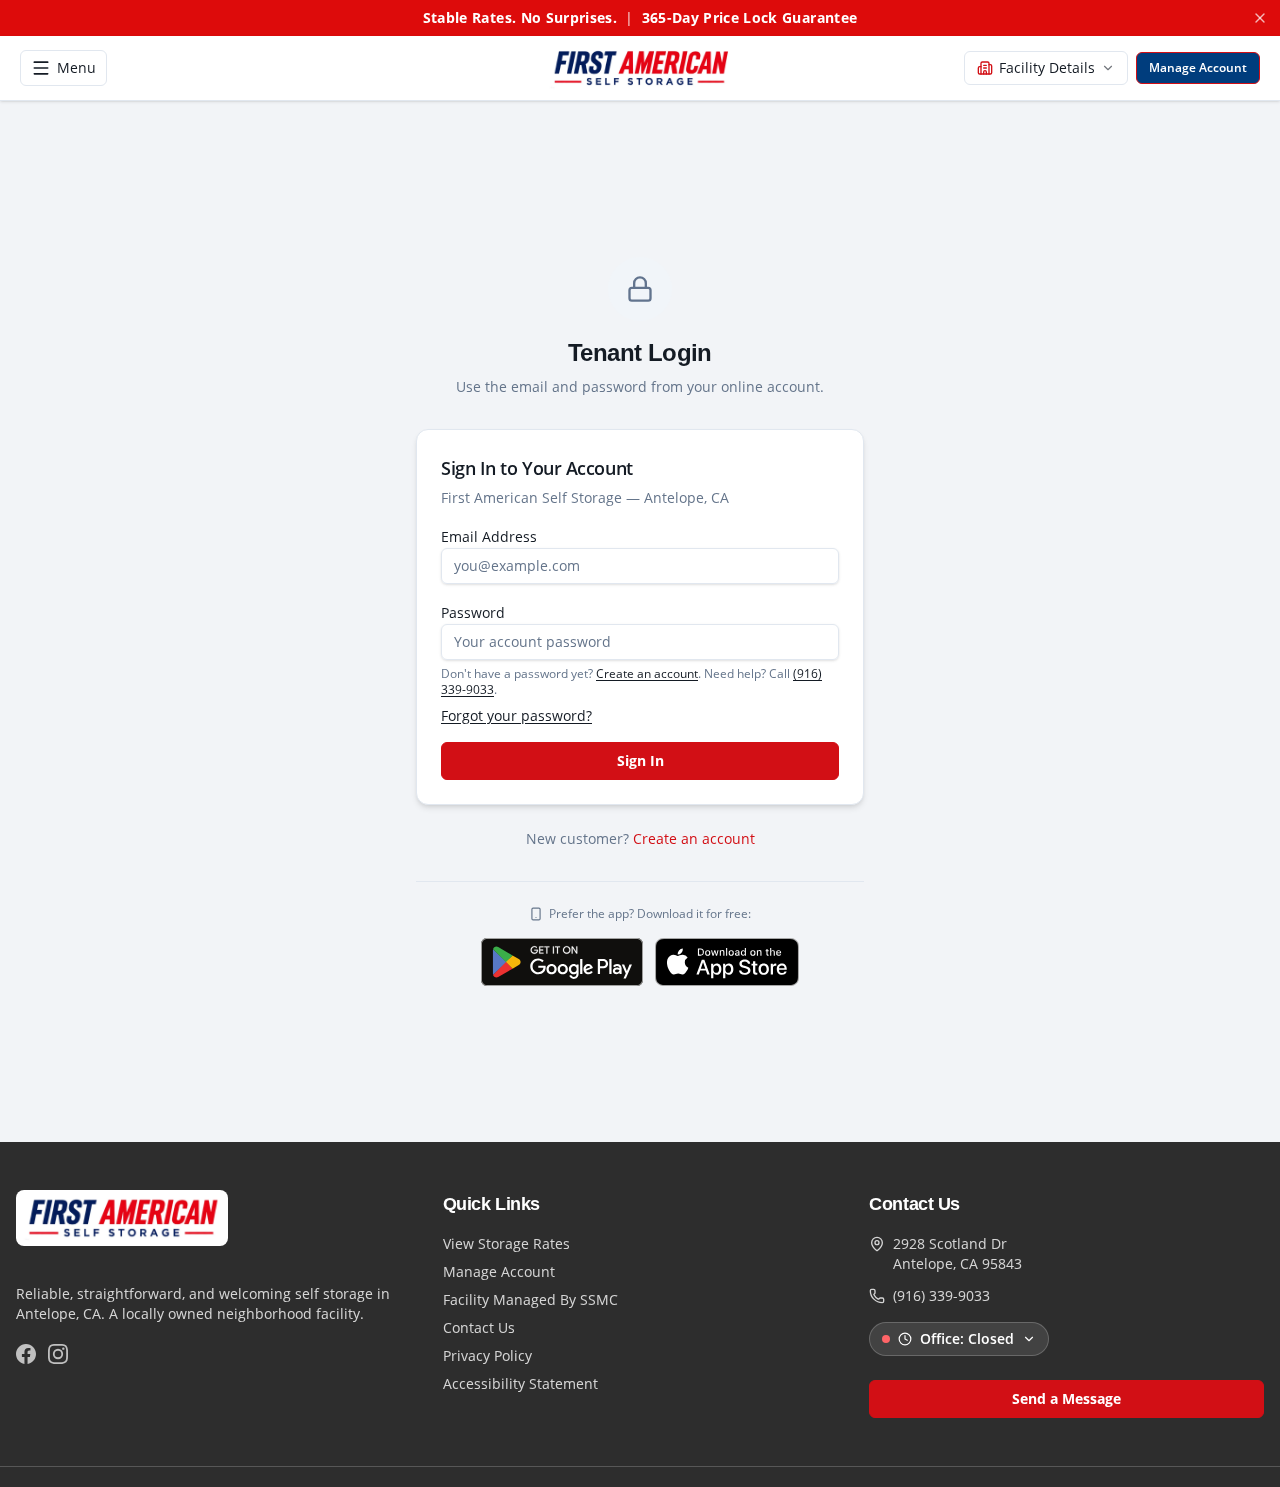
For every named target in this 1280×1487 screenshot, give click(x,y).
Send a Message (1066, 1398)
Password (473, 612)
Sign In (640, 760)
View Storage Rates (506, 1243)
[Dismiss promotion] (1260, 18)
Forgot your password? (516, 715)
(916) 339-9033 (941, 1295)
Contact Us (479, 1327)
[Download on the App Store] (727, 962)
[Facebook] (26, 1354)
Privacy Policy (487, 1355)
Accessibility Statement (520, 1383)
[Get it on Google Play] (562, 962)
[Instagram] (58, 1354)
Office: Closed (967, 1338)
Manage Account (499, 1271)
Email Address (489, 536)
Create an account (647, 673)
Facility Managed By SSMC (530, 1299)
